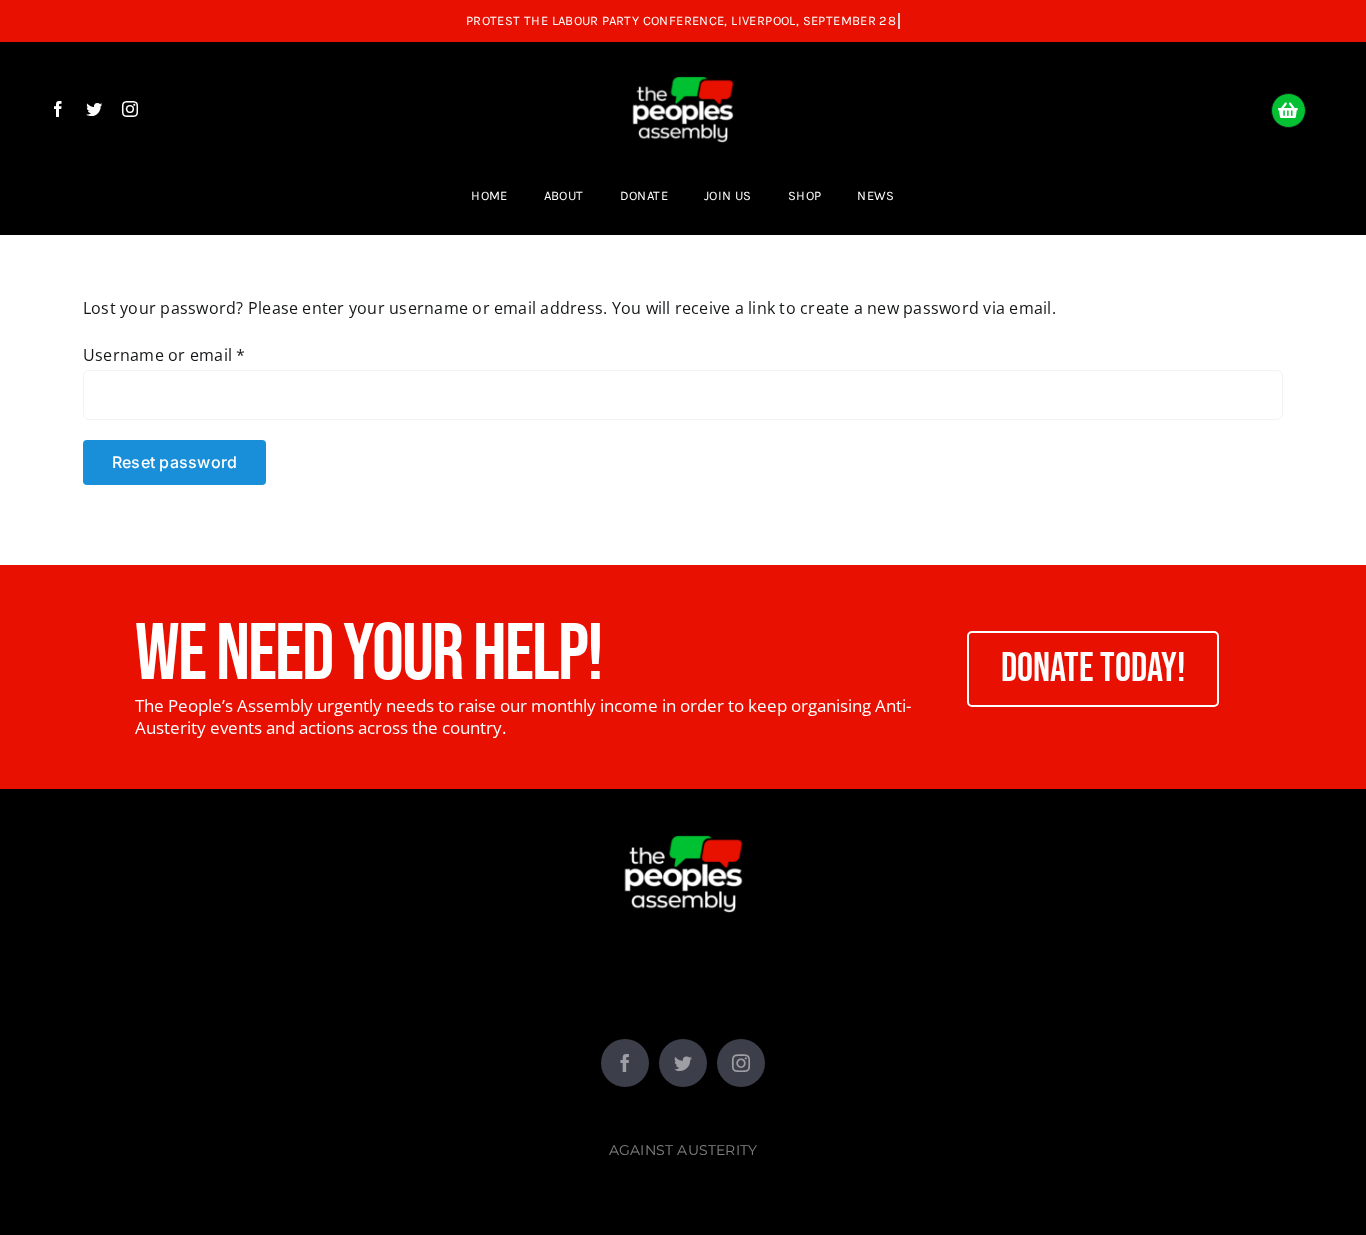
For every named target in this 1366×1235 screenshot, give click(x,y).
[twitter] (94, 109)
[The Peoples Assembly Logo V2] (683, 62)
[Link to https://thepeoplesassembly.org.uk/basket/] (1288, 110)
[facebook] (58, 109)
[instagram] (130, 109)
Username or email (164, 355)
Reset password (174, 462)
